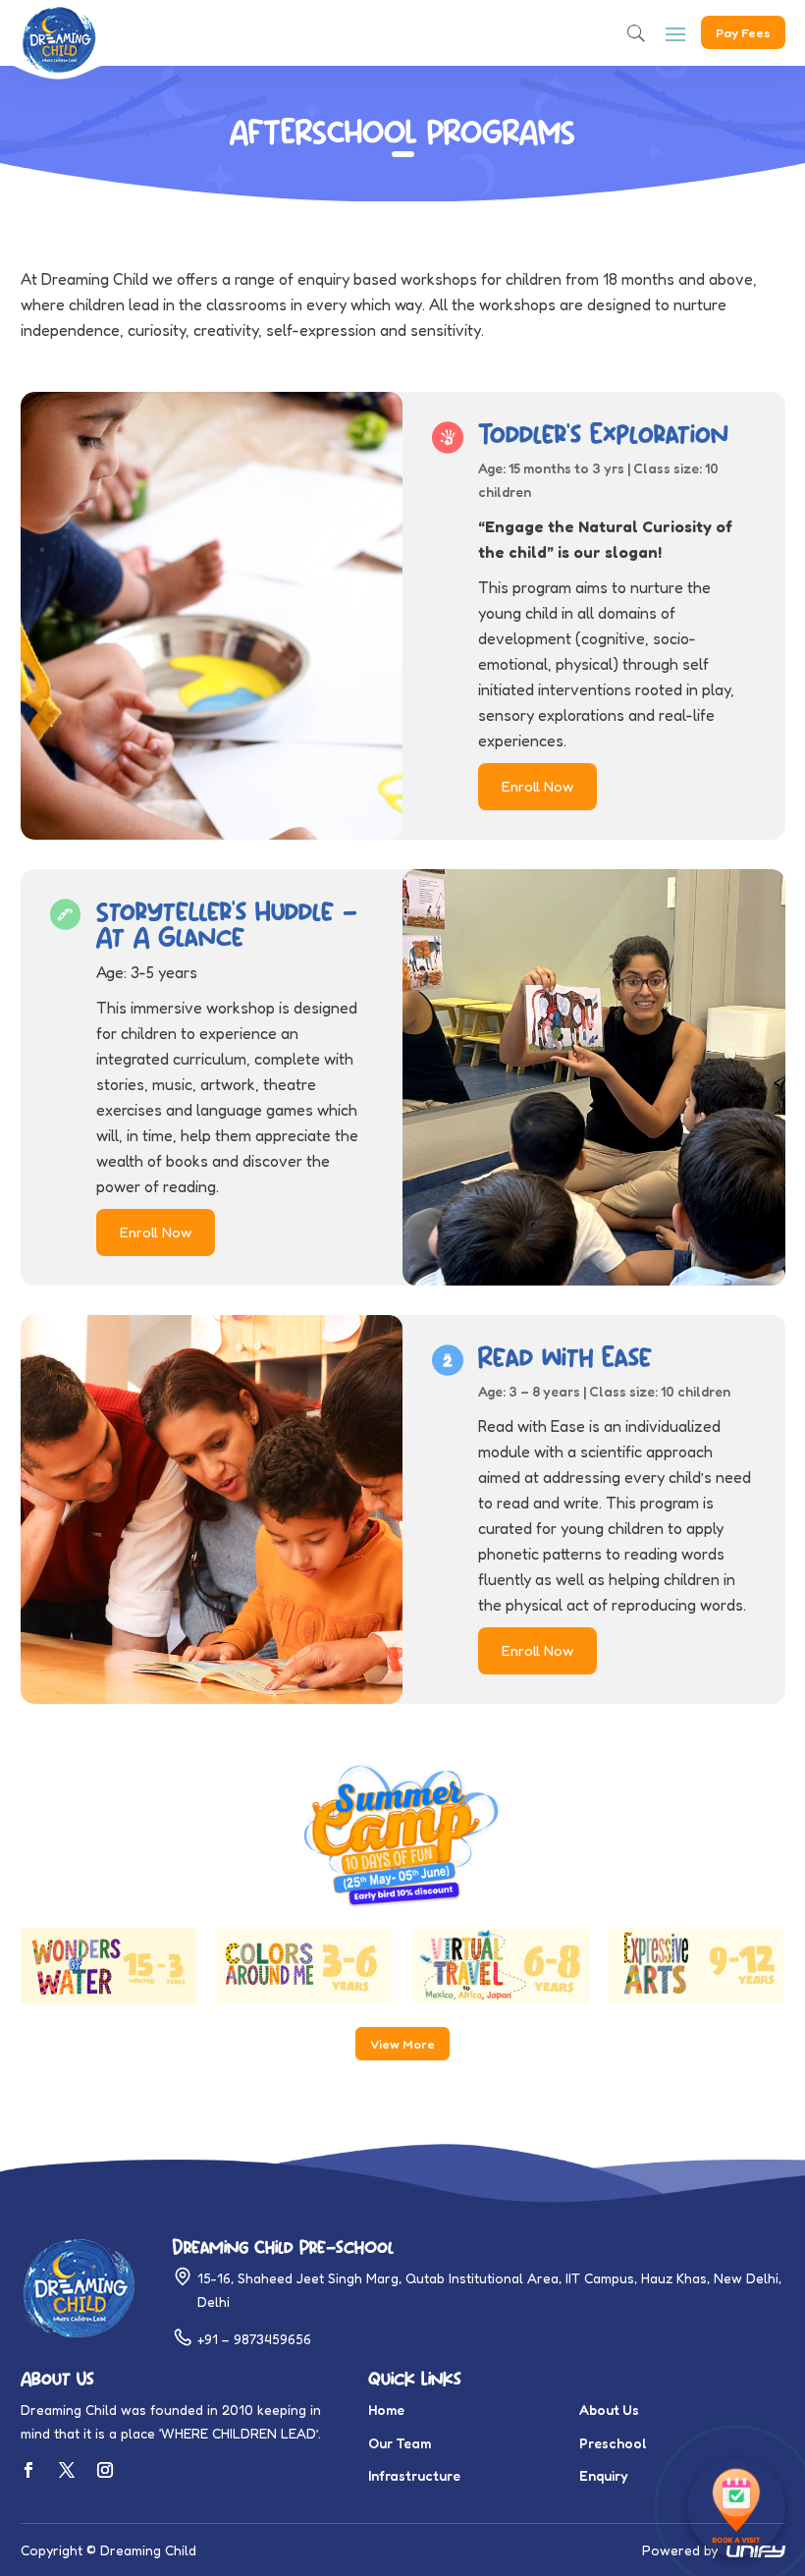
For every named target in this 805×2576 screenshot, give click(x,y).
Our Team (400, 2443)
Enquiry (604, 2475)
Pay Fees (743, 32)
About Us (609, 2410)
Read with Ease (565, 1357)
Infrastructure (414, 2475)
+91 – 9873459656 (254, 2339)
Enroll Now (537, 786)
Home (386, 2410)
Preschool (613, 2443)
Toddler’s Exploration (603, 434)
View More (402, 2044)
